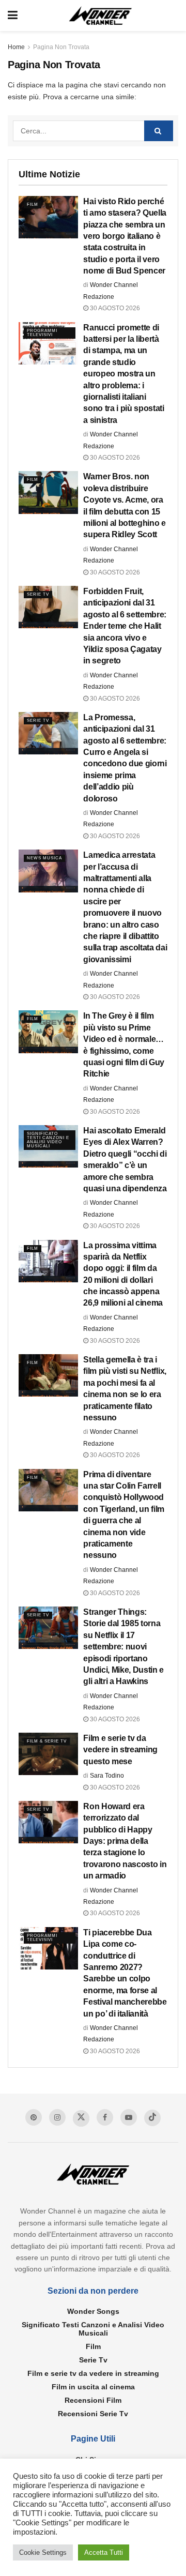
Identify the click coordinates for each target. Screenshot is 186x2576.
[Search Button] (159, 131)
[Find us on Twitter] (81, 2118)
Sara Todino (107, 1776)
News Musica (44, 858)
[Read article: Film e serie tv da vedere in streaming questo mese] (48, 1754)
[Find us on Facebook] (105, 2117)
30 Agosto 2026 (114, 308)
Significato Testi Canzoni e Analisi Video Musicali (48, 1140)
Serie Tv (38, 594)
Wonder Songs (93, 2311)
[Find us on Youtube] (129, 2117)
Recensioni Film (93, 2400)
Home (16, 47)
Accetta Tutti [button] (104, 2552)
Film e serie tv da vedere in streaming (93, 2373)
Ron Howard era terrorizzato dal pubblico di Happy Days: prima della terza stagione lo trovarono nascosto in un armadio (125, 1841)
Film (33, 204)
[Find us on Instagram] (57, 2117)
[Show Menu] (13, 16)
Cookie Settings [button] (43, 2552)
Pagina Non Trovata (61, 47)
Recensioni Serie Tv (93, 2414)
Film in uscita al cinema (93, 2387)
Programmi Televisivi (42, 333)
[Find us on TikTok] (152, 2118)
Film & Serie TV (47, 1741)
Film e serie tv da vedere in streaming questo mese (120, 1750)
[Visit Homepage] (100, 16)
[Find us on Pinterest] (34, 2117)
